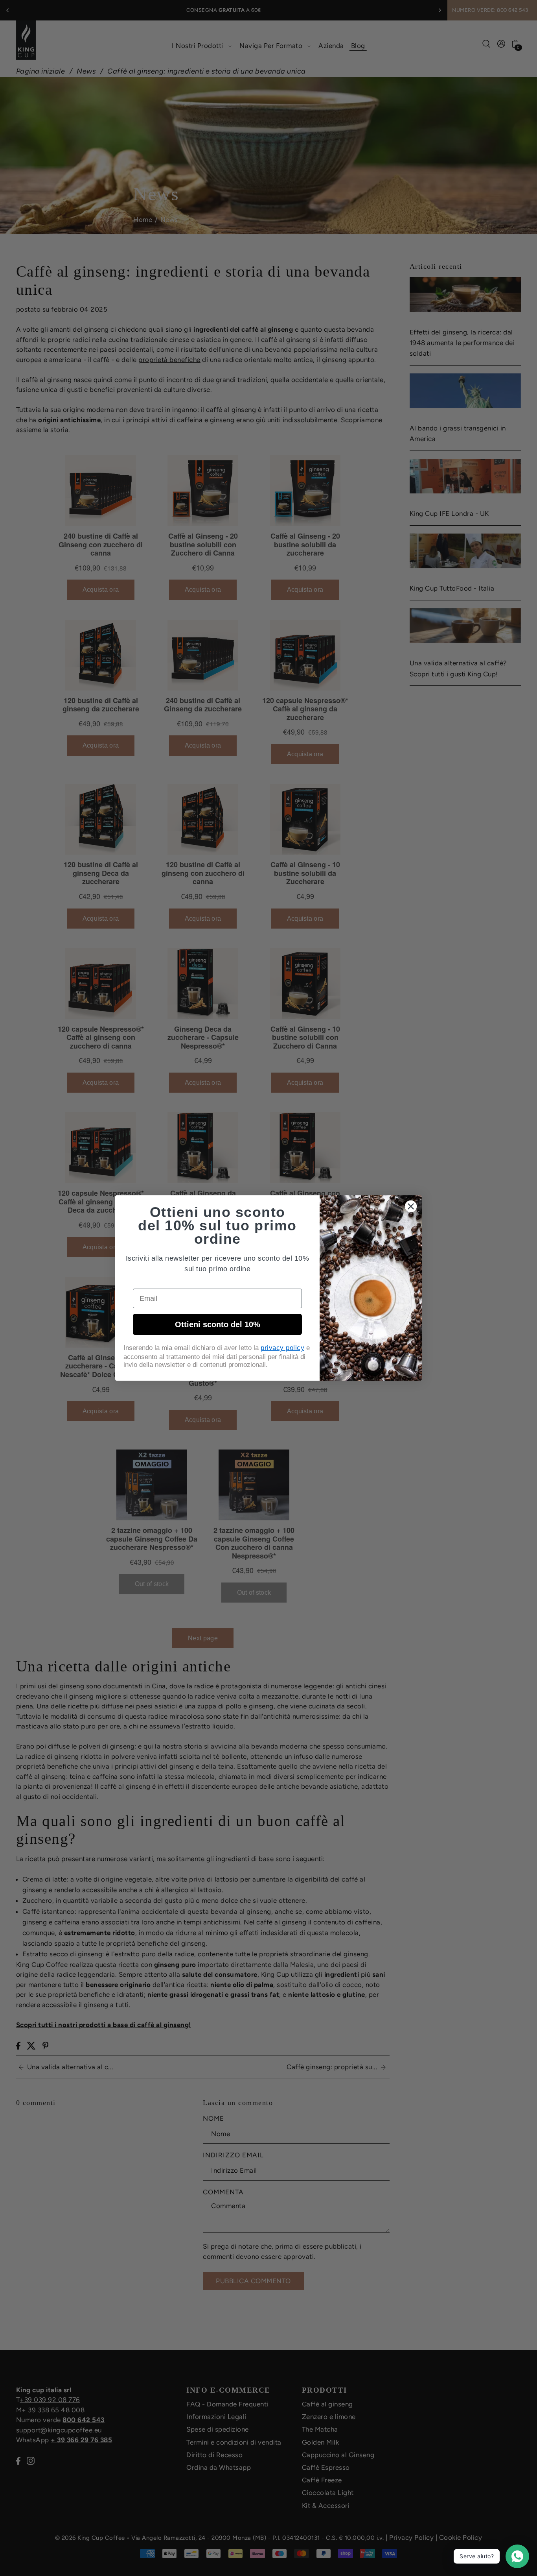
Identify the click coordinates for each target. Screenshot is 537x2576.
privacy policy (282, 1348)
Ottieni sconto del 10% (218, 1324)
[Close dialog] (411, 1206)
